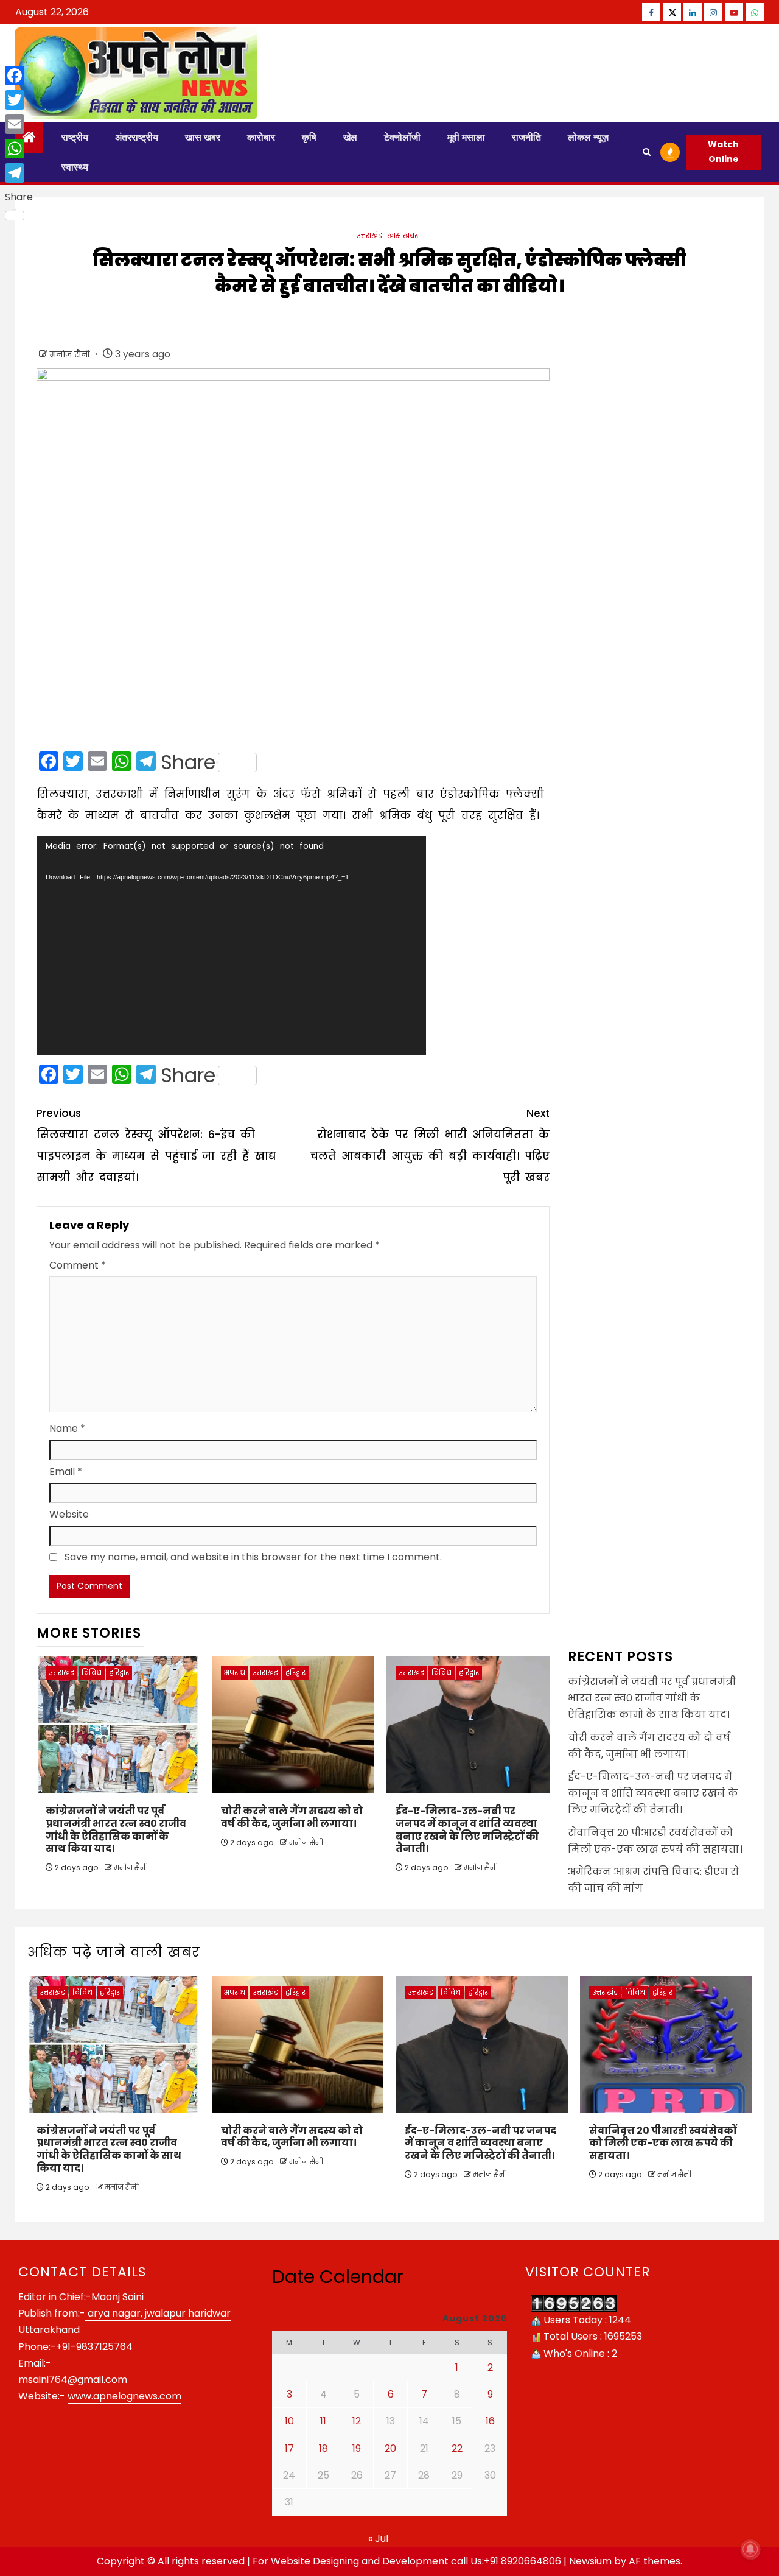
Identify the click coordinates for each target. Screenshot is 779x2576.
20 (390, 2448)
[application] (231, 945)
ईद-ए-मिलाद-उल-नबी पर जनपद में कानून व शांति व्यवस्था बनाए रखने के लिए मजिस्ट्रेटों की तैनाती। (467, 1830)
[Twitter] (19, 100)
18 (323, 2448)
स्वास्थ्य (75, 167)
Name (67, 1428)
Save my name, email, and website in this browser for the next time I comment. (253, 1557)
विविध (92, 1673)
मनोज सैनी (71, 354)
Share (188, 762)
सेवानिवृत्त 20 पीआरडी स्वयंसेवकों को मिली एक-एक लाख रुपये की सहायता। (663, 2143)
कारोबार (261, 137)
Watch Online (723, 152)
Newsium (590, 2561)
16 (490, 2421)
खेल (350, 137)
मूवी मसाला (466, 137)
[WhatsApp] (19, 149)
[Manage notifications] (750, 2549)
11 (323, 2421)
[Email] (19, 124)
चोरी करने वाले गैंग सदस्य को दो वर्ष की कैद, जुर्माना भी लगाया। (292, 1817)
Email (66, 1472)
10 (289, 2421)
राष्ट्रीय (75, 137)
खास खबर (203, 137)
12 (357, 2421)
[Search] (647, 152)
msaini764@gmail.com (73, 2380)
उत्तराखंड (369, 235)
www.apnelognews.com (124, 2396)
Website (69, 1514)
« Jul (378, 2539)
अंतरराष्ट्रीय (137, 137)
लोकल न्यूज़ (588, 137)
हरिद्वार (119, 1673)
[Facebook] (19, 76)
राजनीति (526, 137)
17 (289, 2448)
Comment (78, 1265)
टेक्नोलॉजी (402, 137)
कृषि (309, 137)
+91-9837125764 (94, 2347)
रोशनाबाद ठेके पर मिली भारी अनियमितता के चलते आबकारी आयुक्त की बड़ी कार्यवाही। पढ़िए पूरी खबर (430, 1145)
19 (357, 2448)
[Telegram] (19, 173)
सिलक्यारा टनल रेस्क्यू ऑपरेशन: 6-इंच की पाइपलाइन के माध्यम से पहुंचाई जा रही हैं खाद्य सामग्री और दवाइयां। (156, 1145)
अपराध (235, 1673)
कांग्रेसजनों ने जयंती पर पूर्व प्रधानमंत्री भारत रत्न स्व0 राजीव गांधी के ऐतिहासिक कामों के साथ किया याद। (116, 1830)
